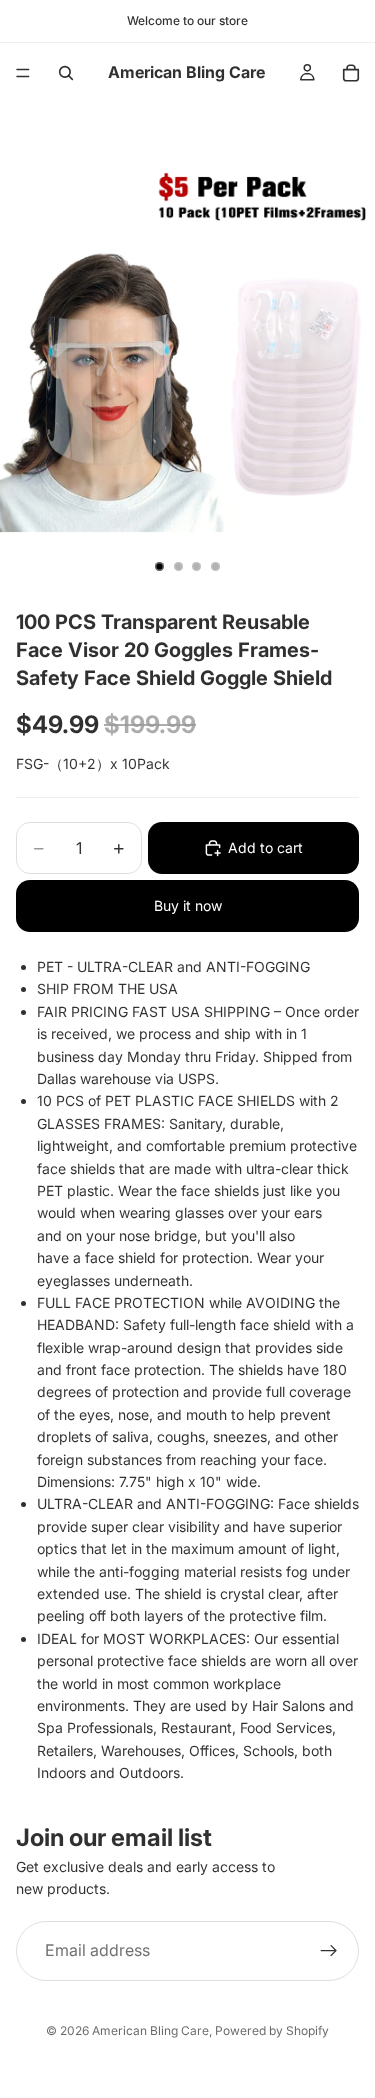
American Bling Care (150, 2030)
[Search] (66, 73)
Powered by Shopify (272, 2030)
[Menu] (23, 73)
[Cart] (351, 73)
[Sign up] (329, 1950)
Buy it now (188, 905)
